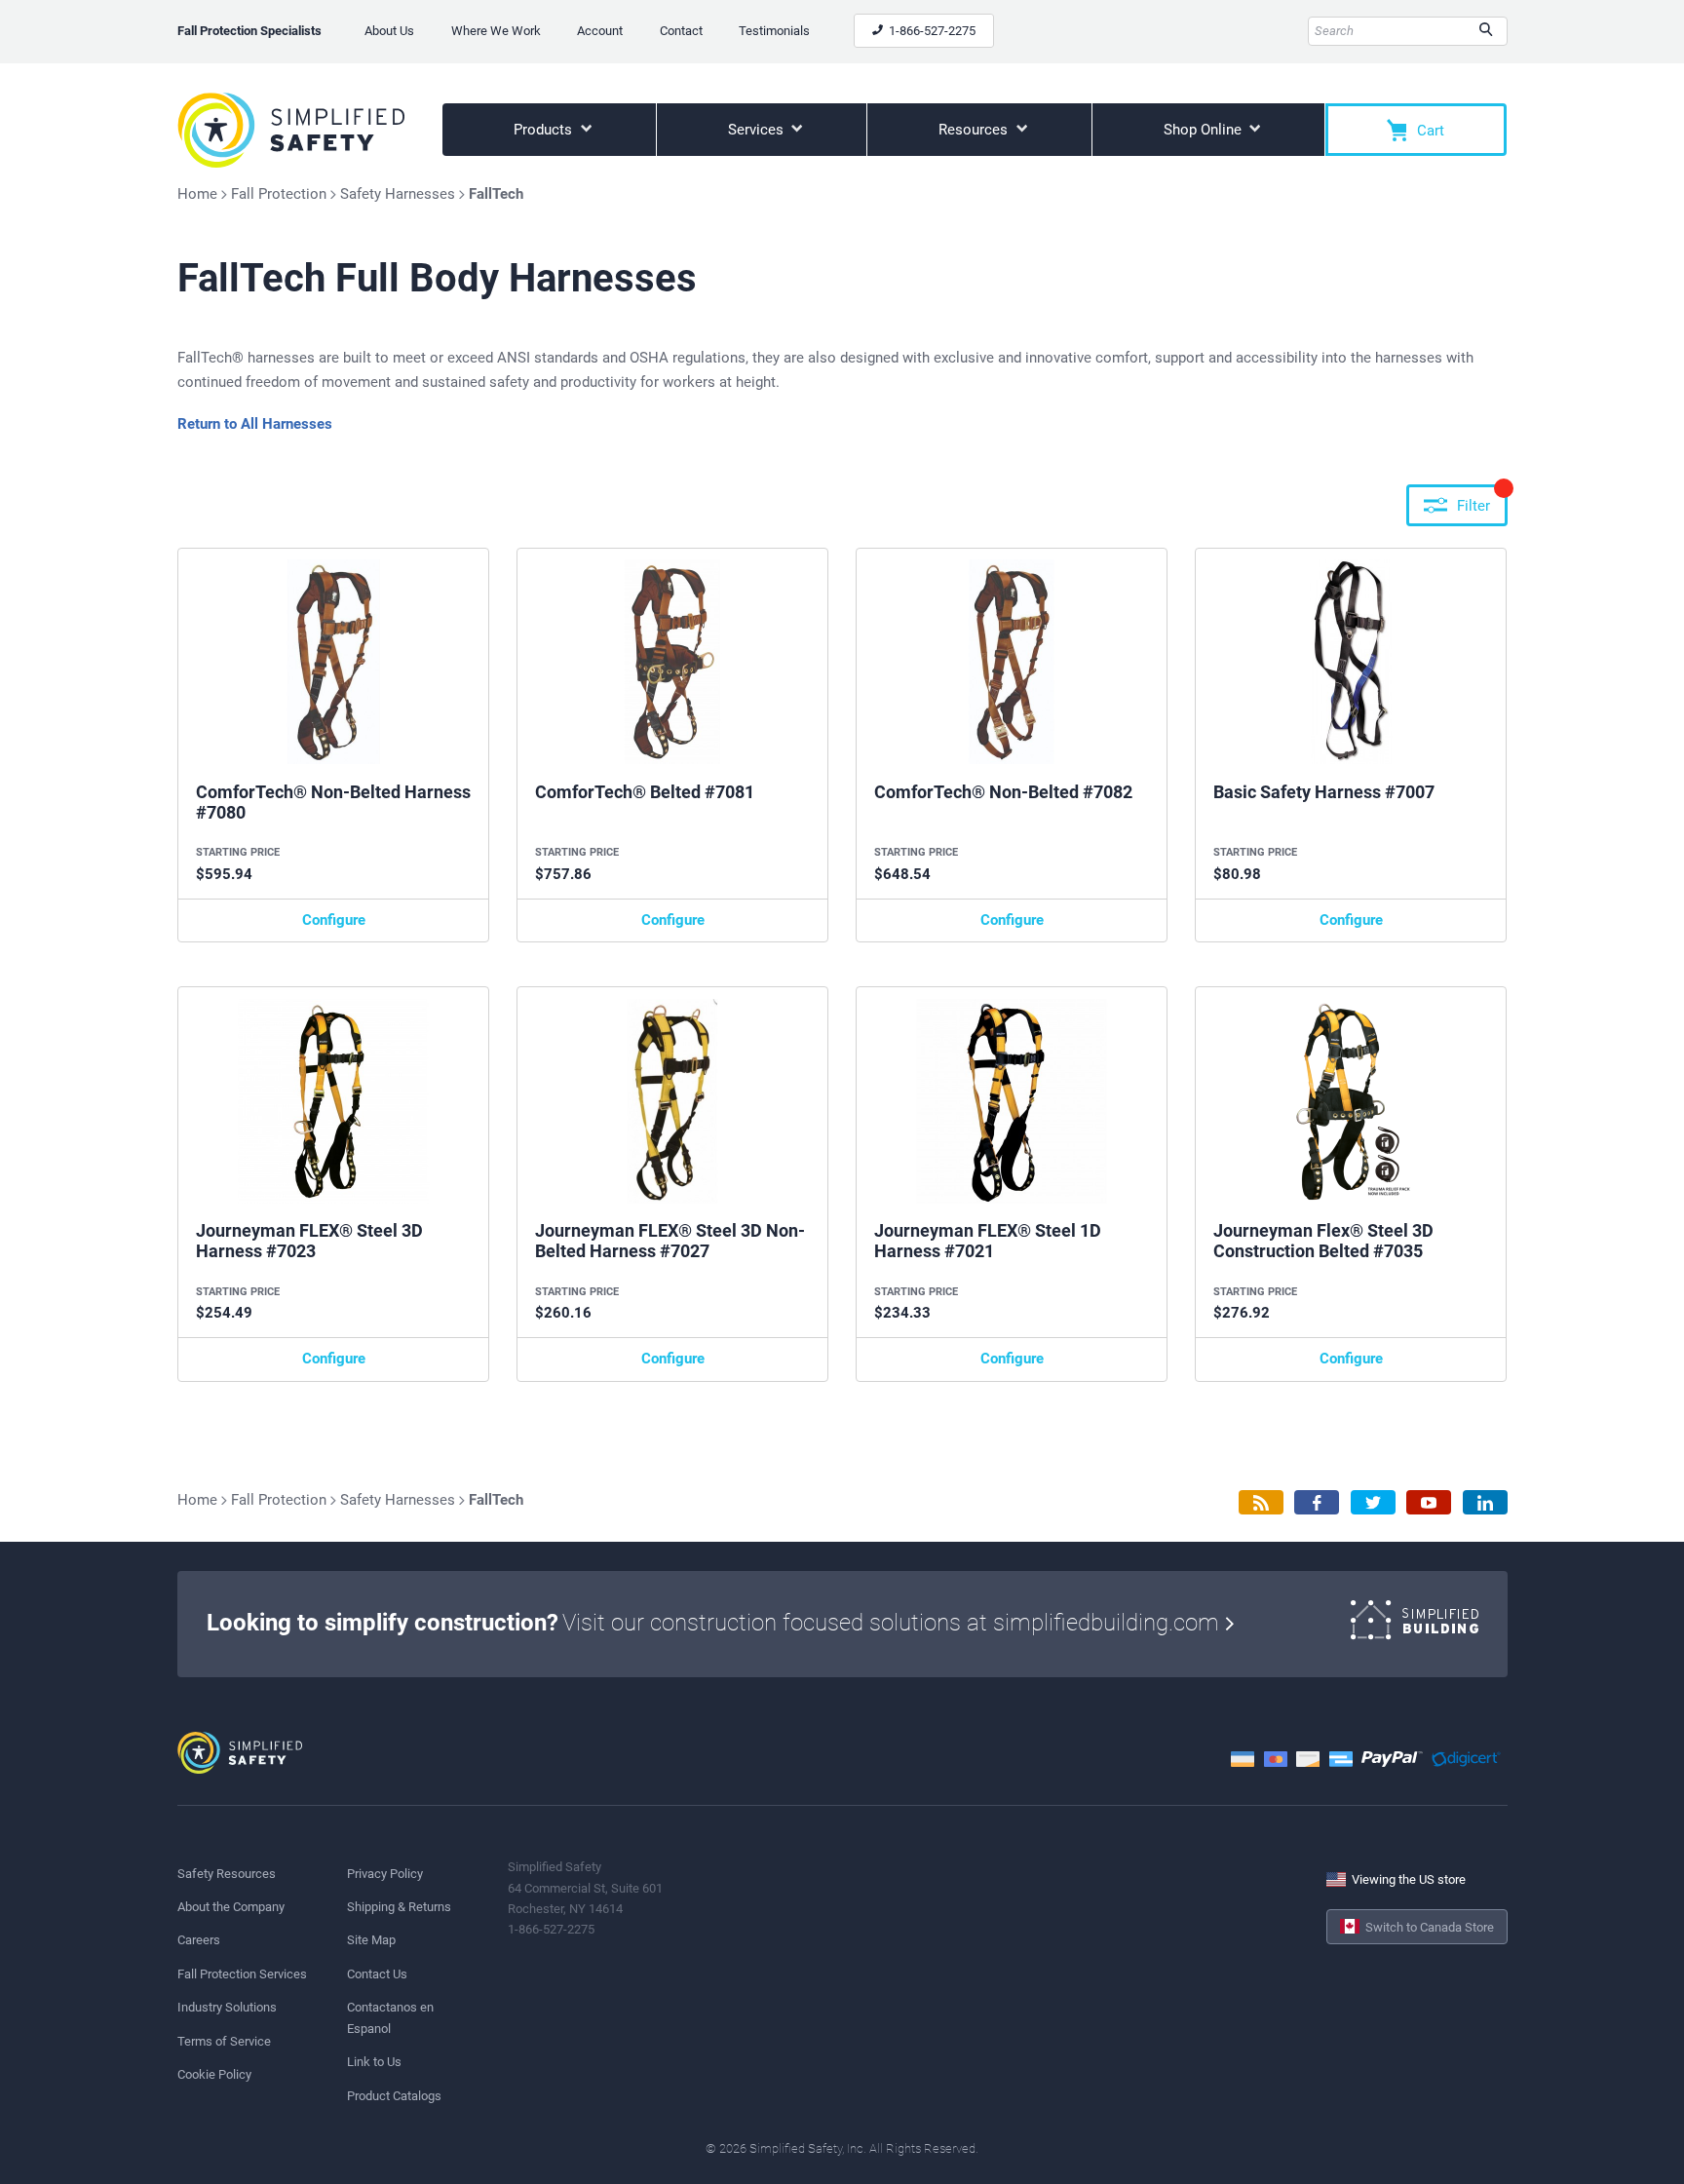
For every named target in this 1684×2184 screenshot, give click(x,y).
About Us (389, 31)
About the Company (231, 1907)
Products (545, 130)
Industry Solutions (227, 2007)
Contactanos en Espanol (390, 2017)
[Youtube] (1429, 1502)
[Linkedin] (1485, 1502)
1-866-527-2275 (931, 31)
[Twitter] (1373, 1502)
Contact (681, 31)
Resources (975, 130)
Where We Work (496, 31)
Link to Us (374, 2062)
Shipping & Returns (399, 1907)
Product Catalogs (394, 2096)
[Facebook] (1317, 1502)
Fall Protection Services (242, 1974)
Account (600, 31)
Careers (199, 1940)
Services (758, 130)
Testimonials (774, 31)
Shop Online (1205, 130)
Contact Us (377, 1974)
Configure (334, 920)
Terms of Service (224, 2041)
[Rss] (1261, 1502)
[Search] (1486, 31)
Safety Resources (227, 1874)
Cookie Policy (214, 2074)
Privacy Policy (385, 1874)
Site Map (371, 1940)
